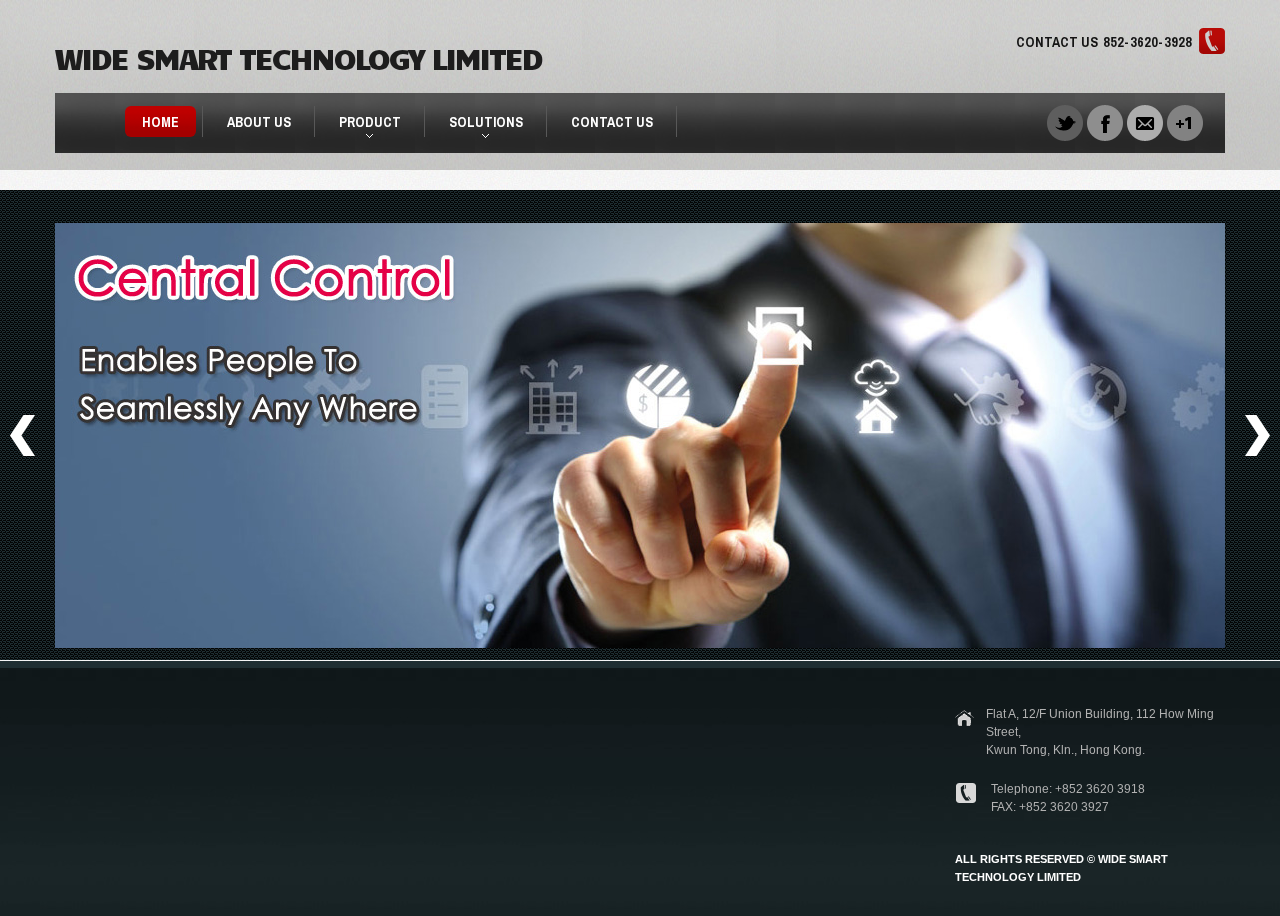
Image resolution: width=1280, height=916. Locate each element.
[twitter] (1065, 121)
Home (160, 122)
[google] (1185, 121)
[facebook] (1105, 121)
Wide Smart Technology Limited (298, 56)
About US (259, 122)
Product (361, 125)
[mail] (1145, 121)
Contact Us (612, 122)
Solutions (477, 125)
